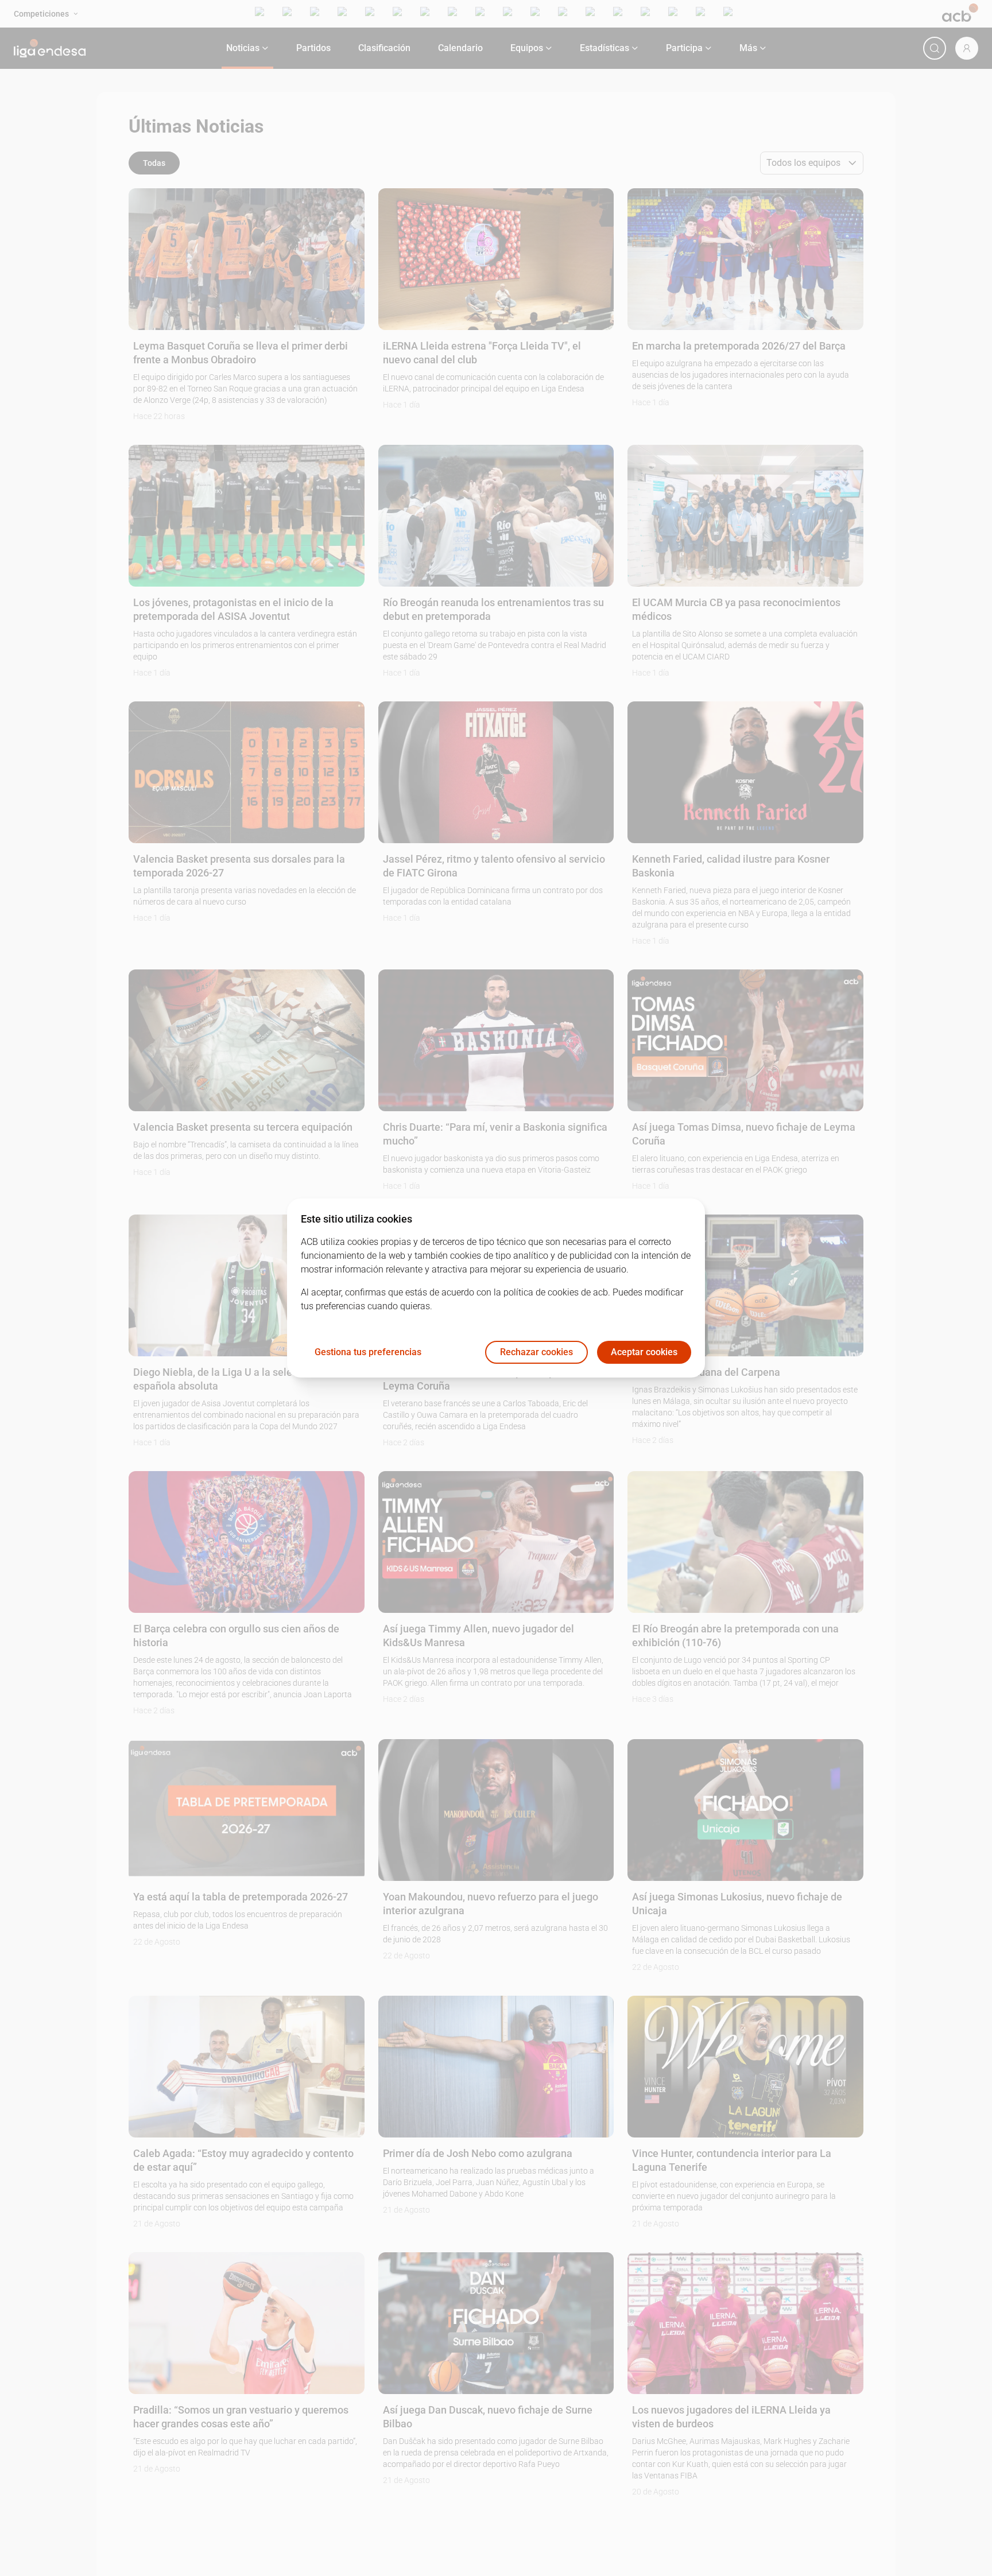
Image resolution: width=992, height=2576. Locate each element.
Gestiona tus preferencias (368, 1353)
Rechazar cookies (536, 1353)
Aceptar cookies (644, 1353)
